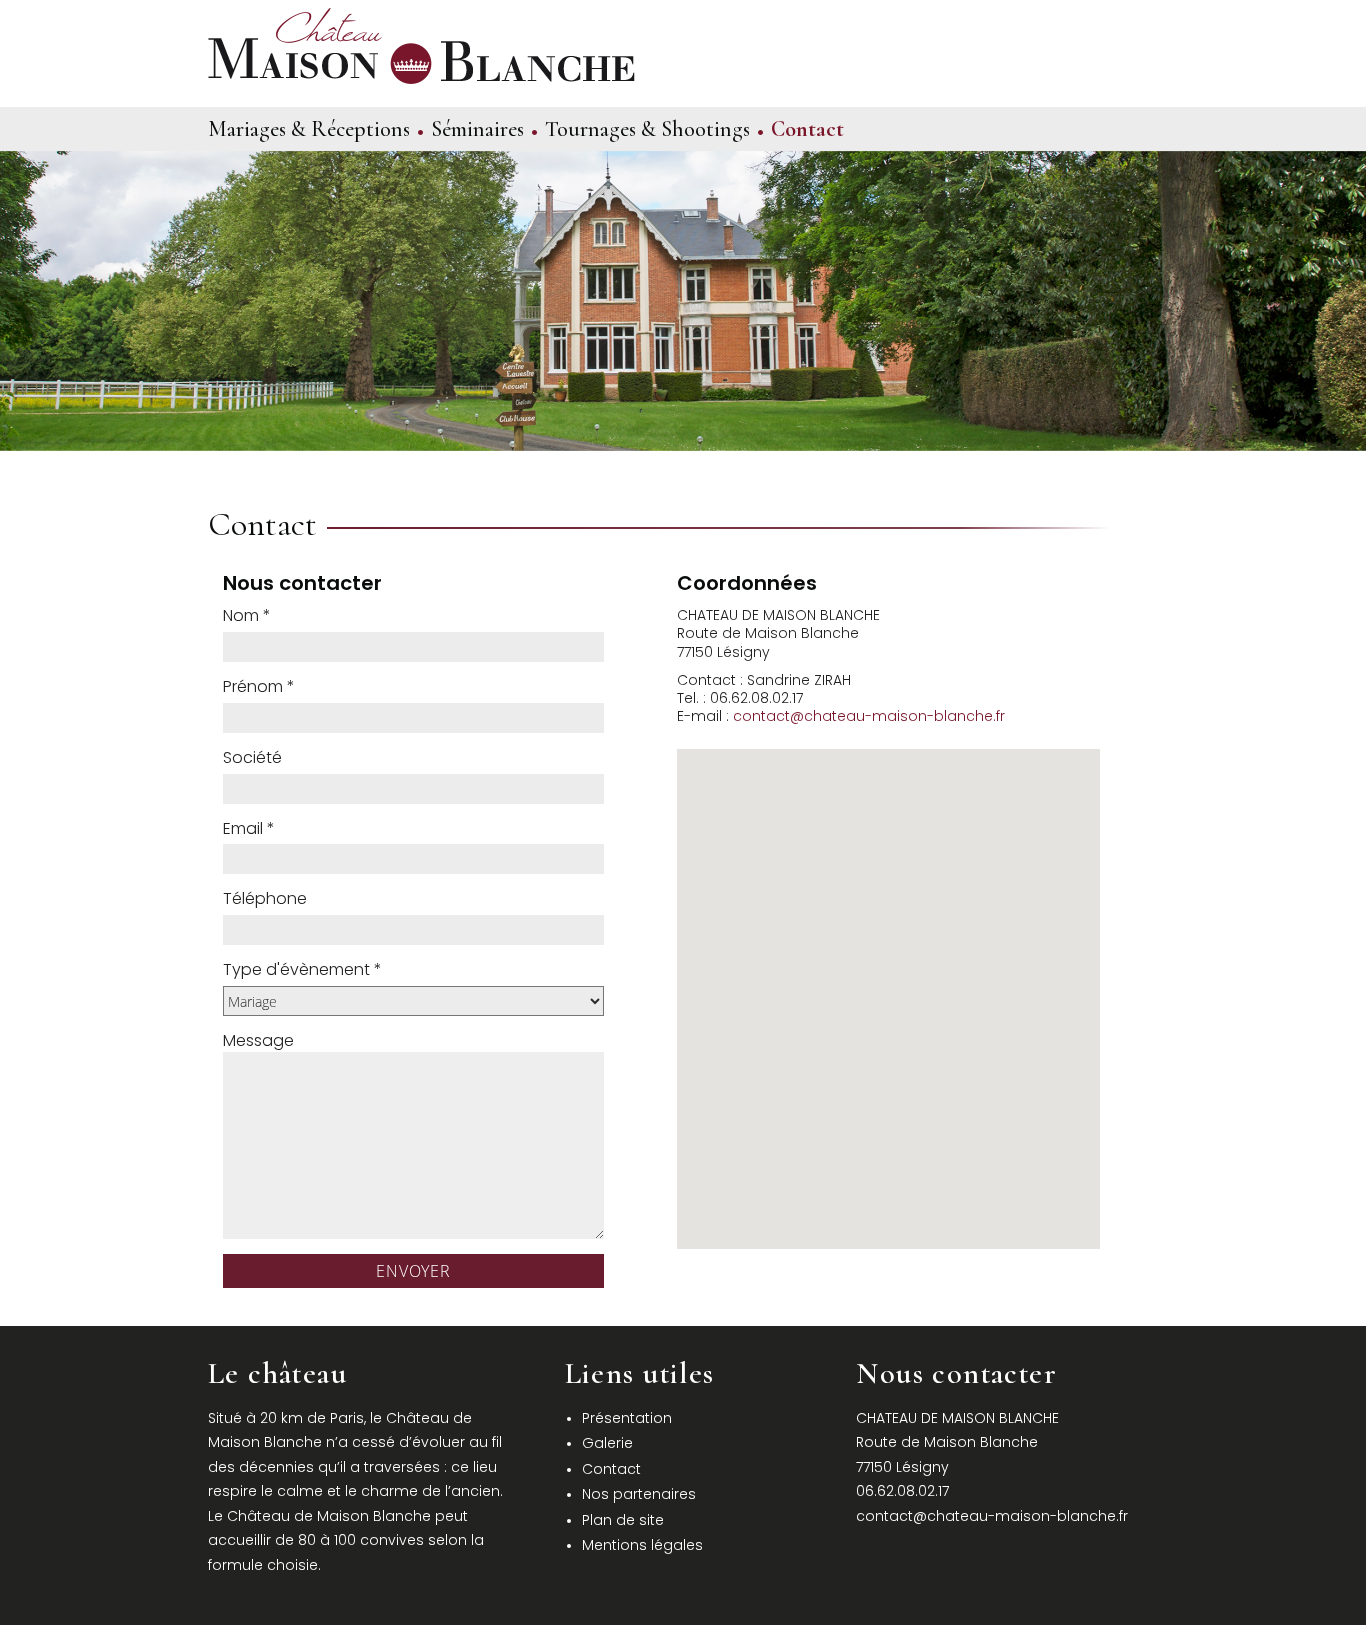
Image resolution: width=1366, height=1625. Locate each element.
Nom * (247, 616)
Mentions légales (642, 1545)
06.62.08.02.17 (902, 1491)
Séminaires (477, 129)
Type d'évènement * (302, 970)
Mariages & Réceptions (309, 129)
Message (258, 1041)
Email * (249, 829)
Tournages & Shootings (647, 129)
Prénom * (259, 687)
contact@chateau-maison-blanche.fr (869, 716)
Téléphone (265, 899)
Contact (807, 129)
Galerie (607, 1443)
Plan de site (623, 1520)
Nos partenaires (639, 1494)
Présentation (627, 1418)
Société (252, 758)
